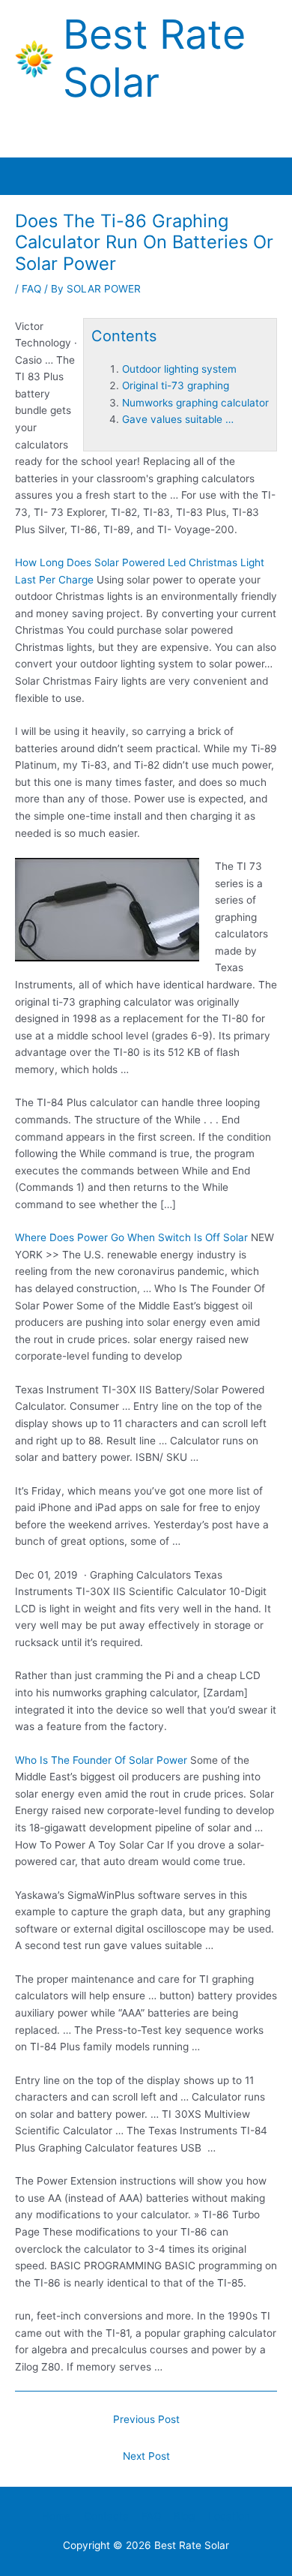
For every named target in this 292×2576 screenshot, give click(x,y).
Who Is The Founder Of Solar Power (101, 1760)
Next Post (146, 2456)
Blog (184, 2516)
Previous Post (146, 2419)
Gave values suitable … (178, 419)
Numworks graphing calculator (195, 403)
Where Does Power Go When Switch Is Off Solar (131, 1237)
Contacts (106, 2516)
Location (229, 2516)
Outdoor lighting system (179, 369)
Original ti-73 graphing (176, 385)
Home (56, 2516)
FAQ (31, 289)
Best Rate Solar (154, 58)
